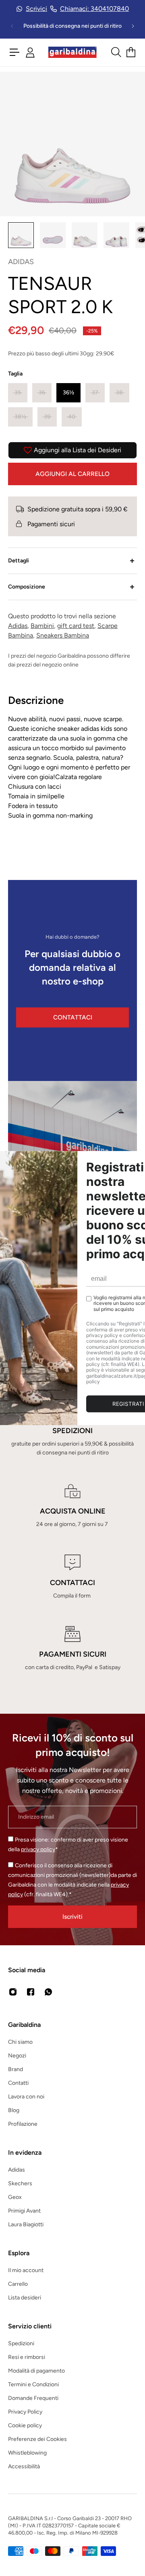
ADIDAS (21, 262)
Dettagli (19, 561)
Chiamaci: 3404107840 (94, 9)
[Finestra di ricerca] (116, 52)
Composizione (27, 587)
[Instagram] (13, 1992)
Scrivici (36, 9)
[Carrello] (131, 52)
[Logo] (72, 52)
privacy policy (38, 1849)
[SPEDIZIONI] (72, 1430)
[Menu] (14, 52)
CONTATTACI (73, 1017)
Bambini (42, 626)
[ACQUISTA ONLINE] (72, 1506)
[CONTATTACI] (72, 1577)
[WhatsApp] (48, 1992)
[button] (18, 393)
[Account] (30, 52)
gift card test (76, 626)
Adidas (18, 626)
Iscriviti (72, 1917)
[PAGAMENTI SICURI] (72, 1649)
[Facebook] (31, 1992)
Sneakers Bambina (63, 635)
